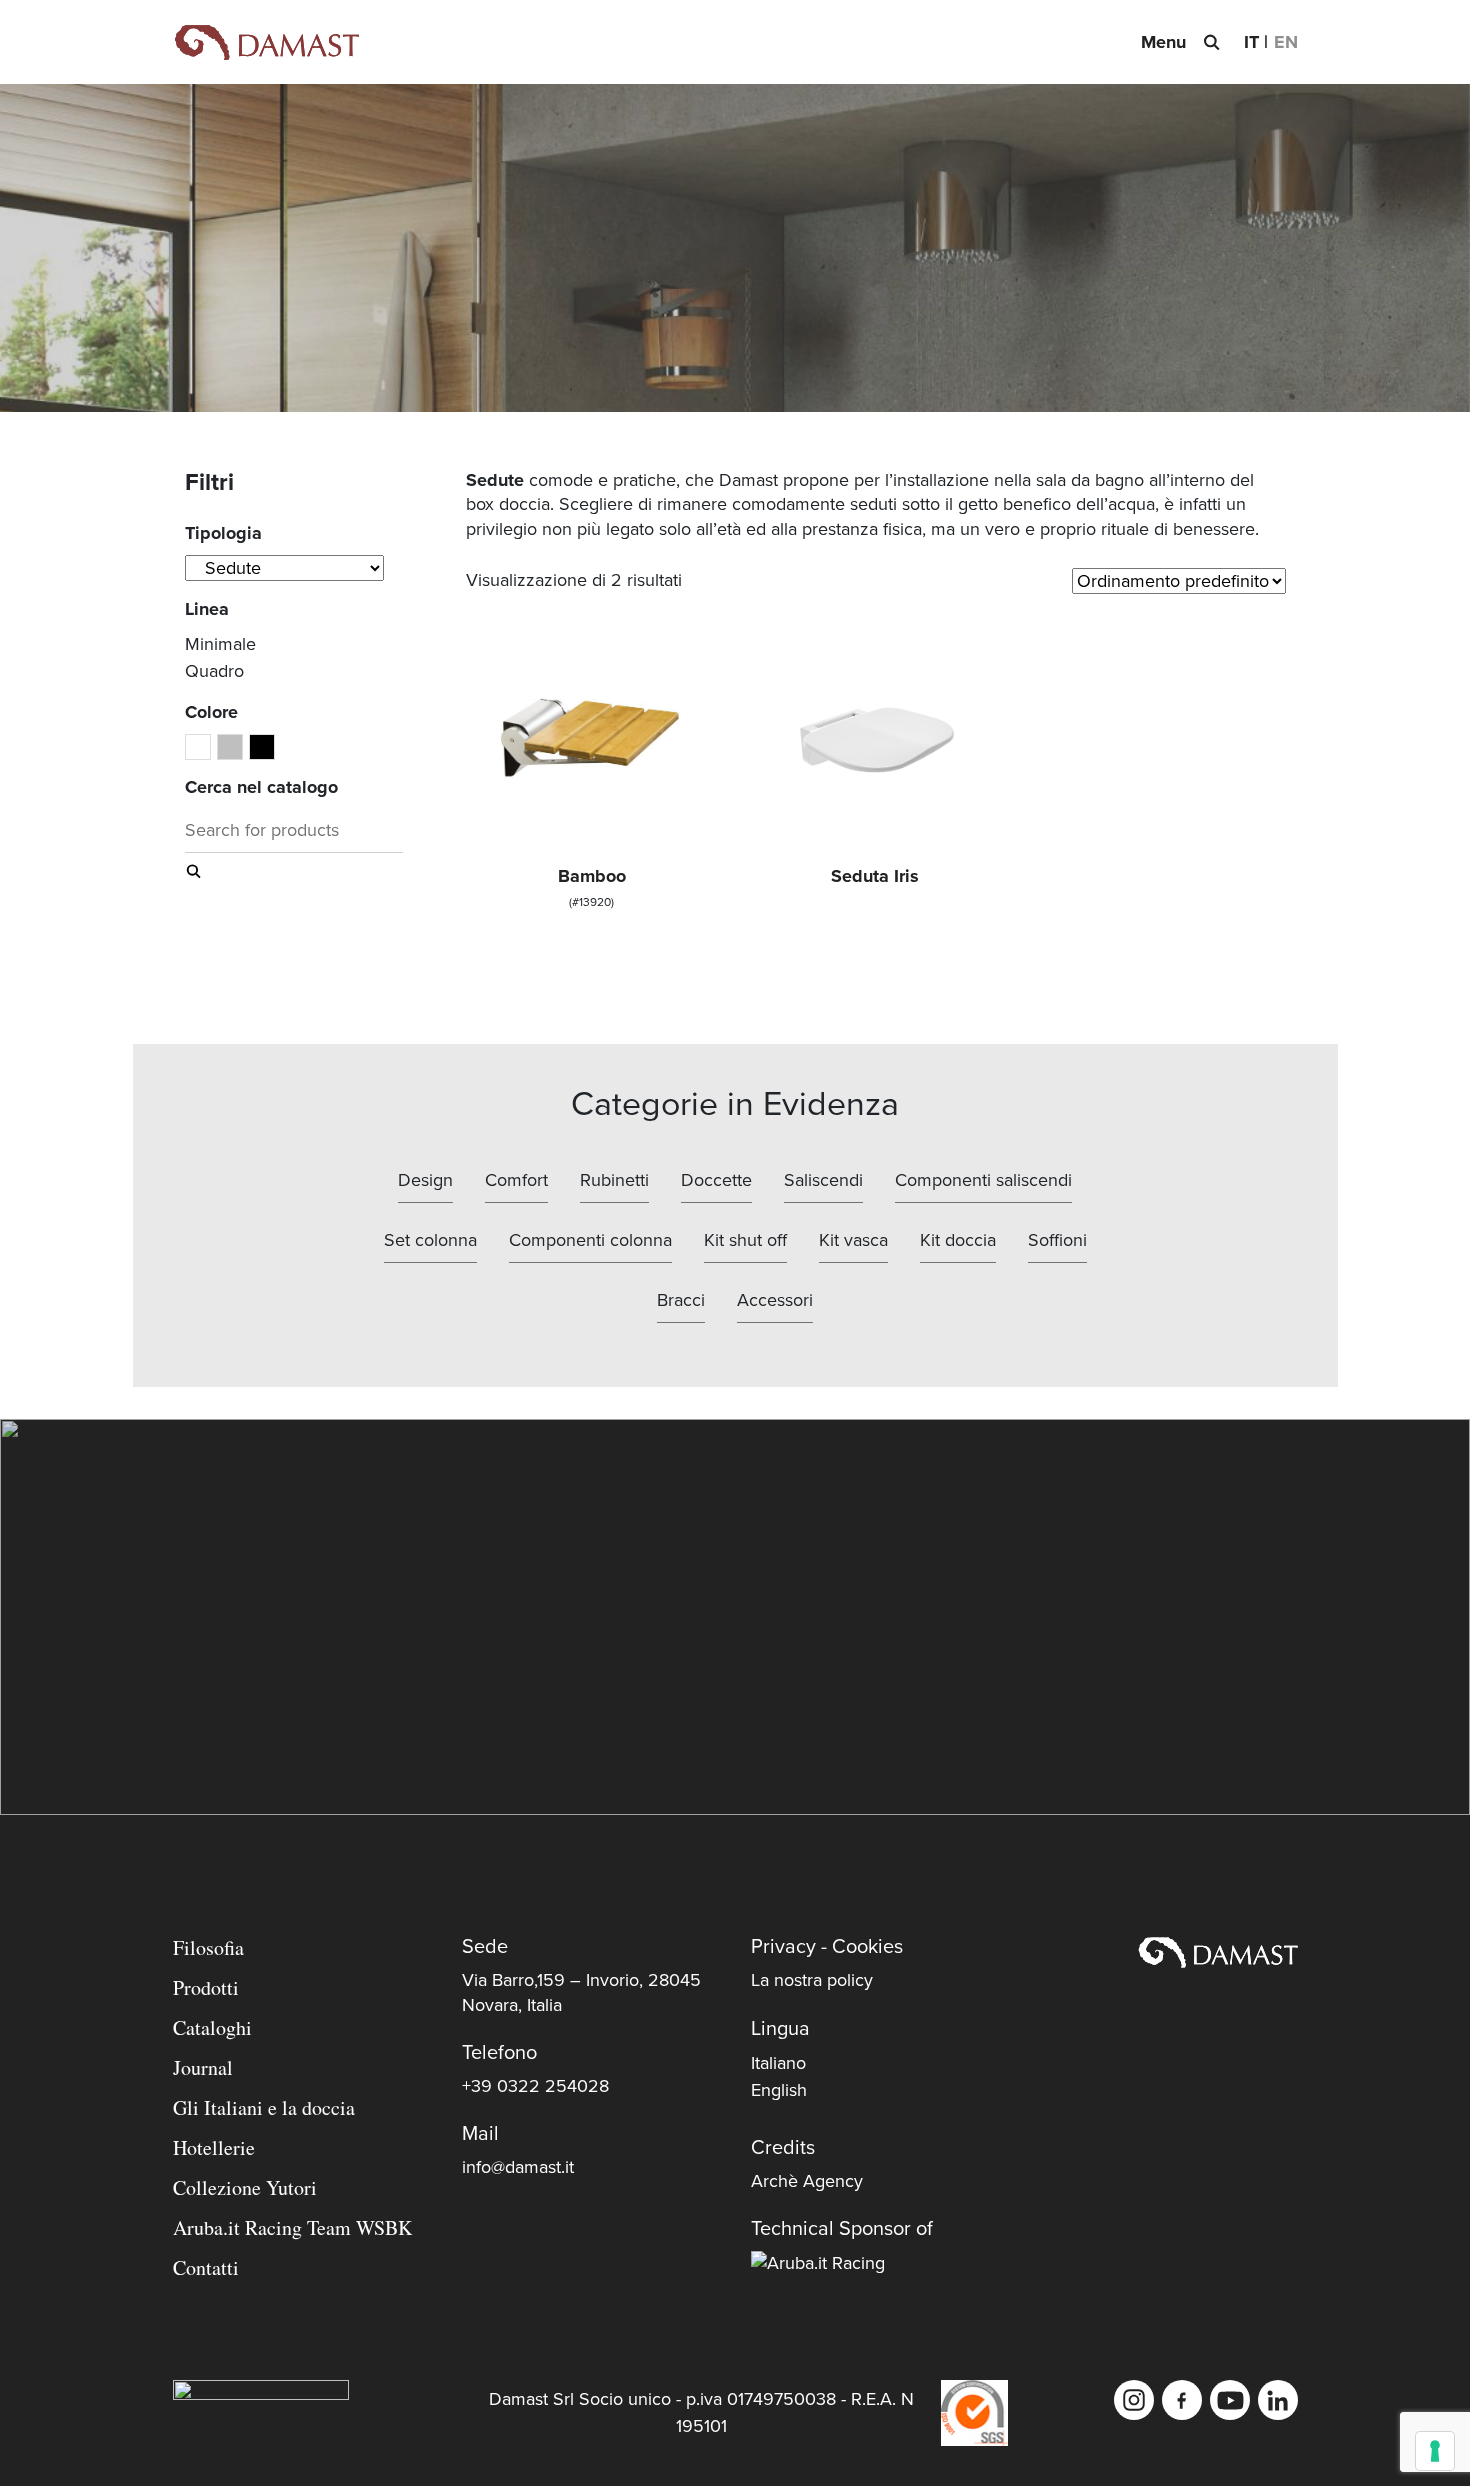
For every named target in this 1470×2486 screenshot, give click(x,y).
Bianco (210, 748)
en (1286, 42)
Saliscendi (823, 1180)
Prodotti (206, 1987)
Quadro (214, 671)
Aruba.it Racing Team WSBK (292, 2227)
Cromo (242, 748)
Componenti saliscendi (983, 1180)
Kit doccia (958, 1240)
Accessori (775, 1300)
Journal (203, 2067)
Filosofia (208, 1947)
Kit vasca (853, 1240)
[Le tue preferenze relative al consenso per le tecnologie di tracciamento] (1435, 2451)
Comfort (516, 1180)
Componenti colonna (590, 1240)
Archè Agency (807, 2181)
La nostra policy (812, 1980)
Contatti (206, 2267)
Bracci (681, 1300)
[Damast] (266, 42)
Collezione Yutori (245, 2187)
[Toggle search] (1211, 42)
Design (425, 1180)
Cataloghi (212, 2027)
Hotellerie (214, 2147)
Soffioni (1057, 1240)
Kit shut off (745, 1240)
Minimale (220, 644)
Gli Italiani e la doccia (264, 2107)
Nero (274, 748)
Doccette (716, 1180)
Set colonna (430, 1240)
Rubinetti (614, 1180)
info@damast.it (518, 2167)
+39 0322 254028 (535, 2086)
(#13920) (592, 886)
